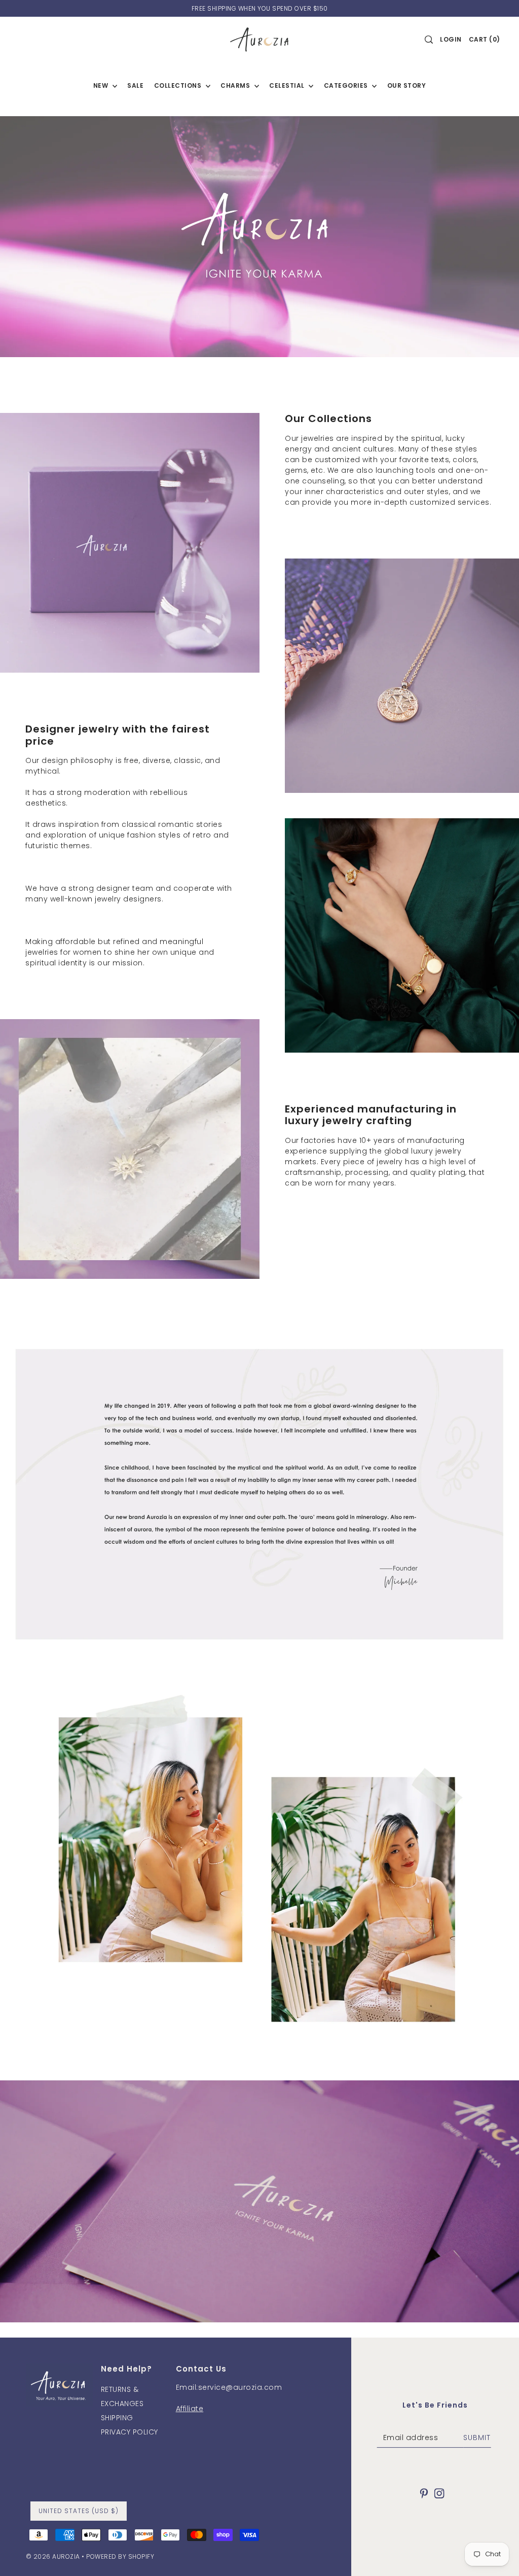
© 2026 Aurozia (53, 2556)
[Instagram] (439, 2493)
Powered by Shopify (120, 2556)
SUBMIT (477, 2438)
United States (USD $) (79, 2511)
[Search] (429, 40)
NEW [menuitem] (102, 85)
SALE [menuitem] (135, 85)
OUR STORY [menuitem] (407, 85)
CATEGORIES (347, 85)
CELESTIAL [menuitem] (288, 85)
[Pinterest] (424, 2493)
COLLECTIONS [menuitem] (179, 85)
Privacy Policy (129, 2432)
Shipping (117, 2418)
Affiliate (190, 2409)
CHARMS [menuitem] (236, 85)
